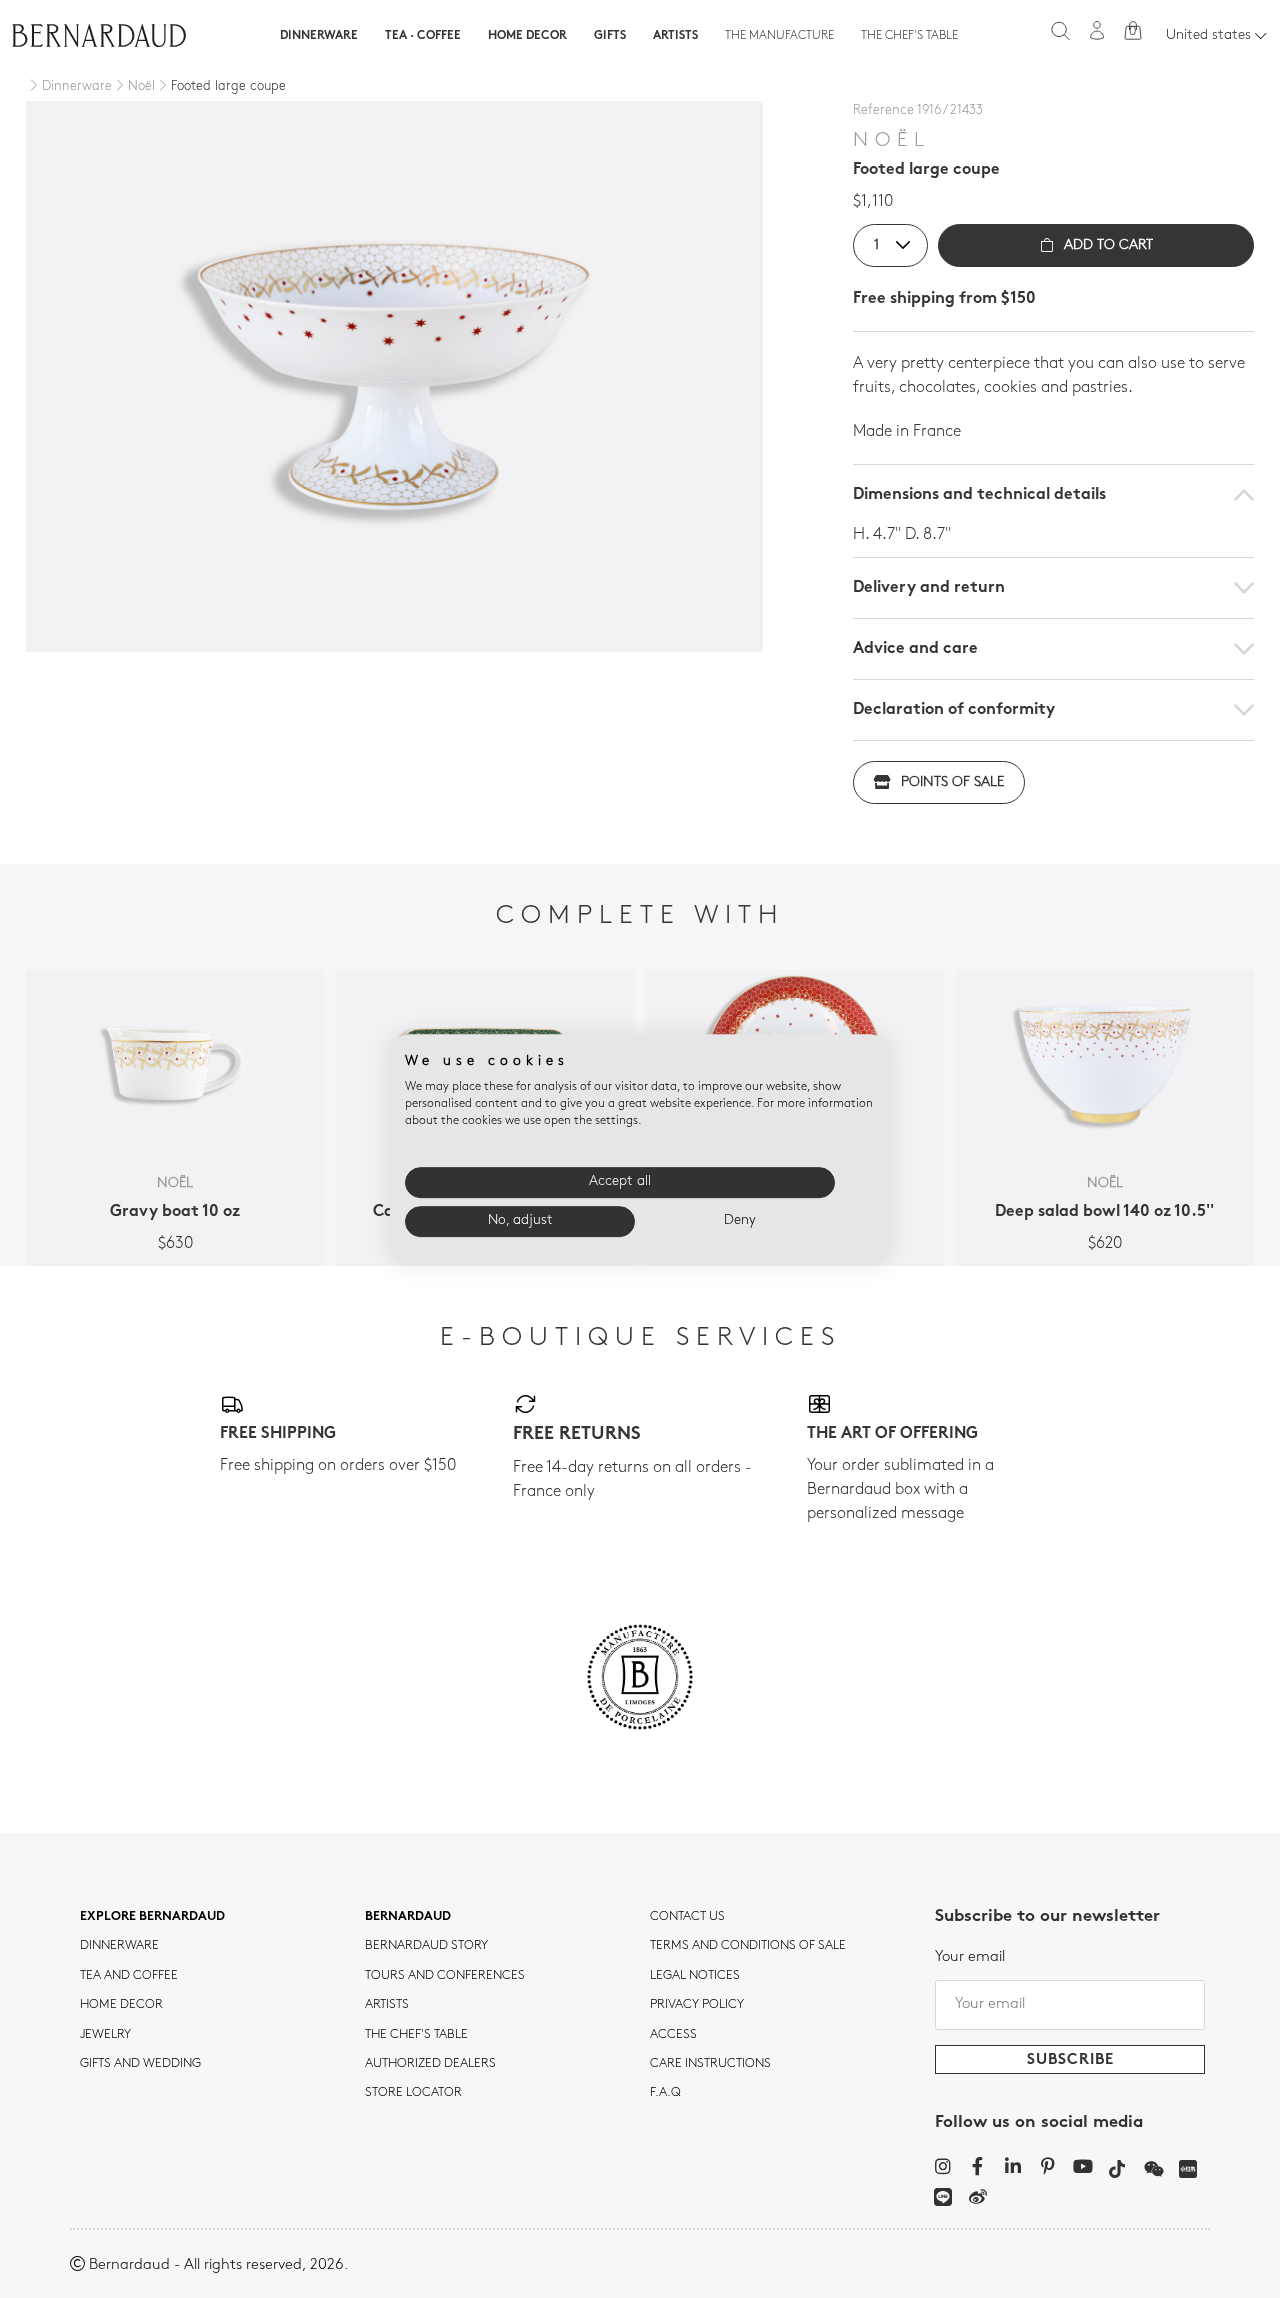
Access (673, 2035)
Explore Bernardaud (152, 1917)
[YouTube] (1082, 2166)
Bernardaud (408, 1917)
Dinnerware (319, 36)
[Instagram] (942, 2166)
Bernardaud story (426, 1946)
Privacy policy (697, 2005)
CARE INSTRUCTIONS (710, 2064)
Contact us (687, 1917)
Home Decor (527, 36)
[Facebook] (977, 2166)
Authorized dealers (430, 2064)
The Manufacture (779, 36)
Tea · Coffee (423, 36)
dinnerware (119, 1946)
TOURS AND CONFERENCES (445, 1976)
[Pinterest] (1047, 2166)
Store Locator (413, 2093)
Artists (675, 36)
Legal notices (695, 1976)
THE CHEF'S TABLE (416, 2035)
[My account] (1097, 30)
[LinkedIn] (1012, 2166)
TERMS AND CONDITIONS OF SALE (748, 1946)
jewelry (105, 2035)
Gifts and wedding (140, 2064)
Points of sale (952, 782)
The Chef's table (909, 36)
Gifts (610, 36)
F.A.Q (665, 2093)
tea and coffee (129, 1976)
